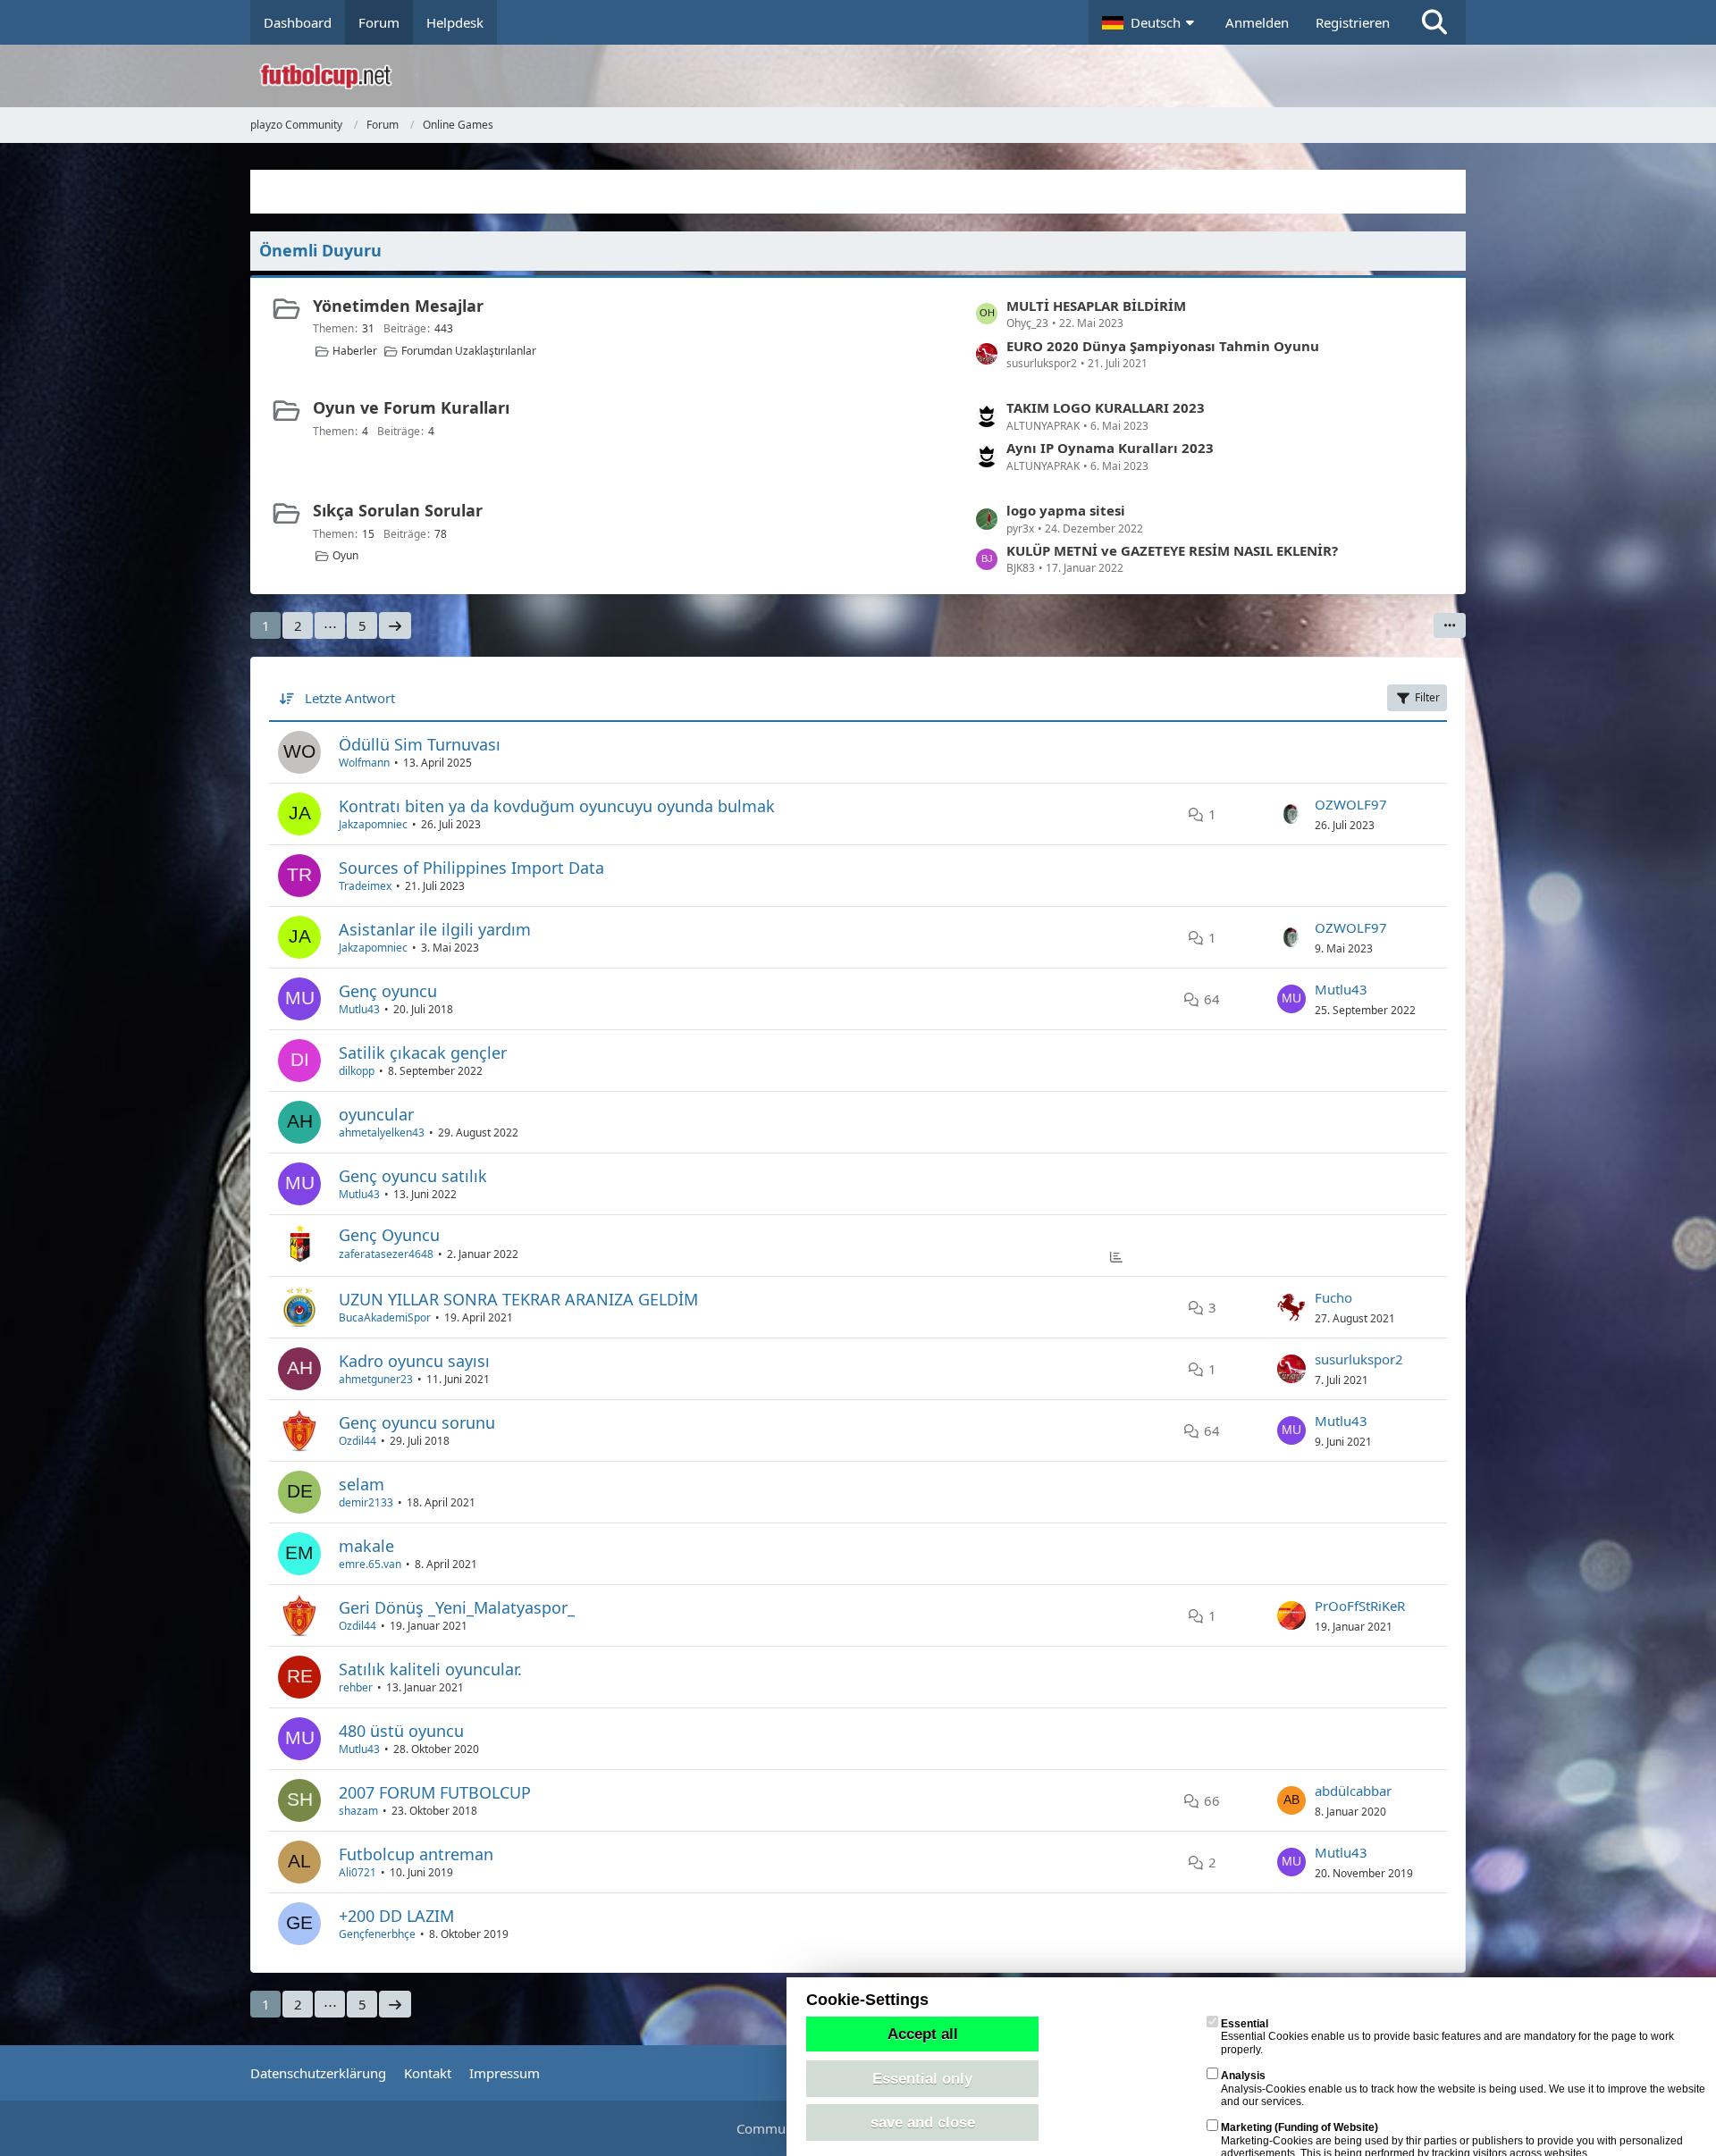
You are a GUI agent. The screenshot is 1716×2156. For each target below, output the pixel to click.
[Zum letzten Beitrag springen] (1291, 814)
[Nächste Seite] (395, 625)
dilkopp (357, 1071)
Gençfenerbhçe (377, 1934)
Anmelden (1257, 22)
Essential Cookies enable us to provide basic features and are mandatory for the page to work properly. (1447, 2037)
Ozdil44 (357, 1441)
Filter (1427, 697)
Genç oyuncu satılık (413, 1176)
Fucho (1333, 1297)
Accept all (923, 2034)
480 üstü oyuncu (401, 1731)
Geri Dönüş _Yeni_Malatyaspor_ (457, 1607)
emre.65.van (370, 1564)
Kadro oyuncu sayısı (414, 1361)
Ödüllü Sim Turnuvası (420, 744)
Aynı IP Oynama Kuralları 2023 (1110, 448)
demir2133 (366, 1502)
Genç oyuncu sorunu (417, 1422)
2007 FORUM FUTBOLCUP (435, 1792)
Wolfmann (364, 763)
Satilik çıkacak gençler (423, 1053)
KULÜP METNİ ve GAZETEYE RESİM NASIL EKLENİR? (1172, 550)
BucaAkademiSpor (385, 1317)
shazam (358, 1811)
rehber (356, 1687)
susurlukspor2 (1359, 1359)
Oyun (345, 555)
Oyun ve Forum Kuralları (411, 407)
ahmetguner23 (376, 1379)
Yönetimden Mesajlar (398, 306)
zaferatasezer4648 (386, 1254)
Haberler (355, 351)
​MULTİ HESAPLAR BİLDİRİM (1096, 306)
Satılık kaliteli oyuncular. (430, 1669)
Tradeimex (365, 886)
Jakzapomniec (373, 824)
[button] (1150, 22)
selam (362, 1484)
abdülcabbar (1353, 1791)
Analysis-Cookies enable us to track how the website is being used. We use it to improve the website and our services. (1463, 2089)
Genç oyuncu (388, 991)
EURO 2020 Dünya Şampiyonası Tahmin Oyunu (1163, 346)
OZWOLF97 (1351, 804)
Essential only (922, 2078)
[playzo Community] (871, 76)
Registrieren (1353, 22)
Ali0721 (357, 1872)
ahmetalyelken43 (382, 1133)
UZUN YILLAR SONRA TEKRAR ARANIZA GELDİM (518, 1299)
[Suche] (1434, 22)
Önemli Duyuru (320, 250)
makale (366, 1546)
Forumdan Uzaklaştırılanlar (469, 351)
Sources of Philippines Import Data (471, 868)
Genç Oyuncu (389, 1235)
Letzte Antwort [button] (350, 698)
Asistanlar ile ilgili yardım (435, 929)
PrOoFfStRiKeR (1360, 1606)
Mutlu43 (359, 1009)
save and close (923, 2122)
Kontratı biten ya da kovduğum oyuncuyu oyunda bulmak (557, 806)
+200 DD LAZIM (396, 1916)
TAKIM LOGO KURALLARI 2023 (1106, 407)
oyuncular (376, 1114)
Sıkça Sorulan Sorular (398, 510)
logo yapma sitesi (1066, 510)
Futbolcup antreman (416, 1854)
